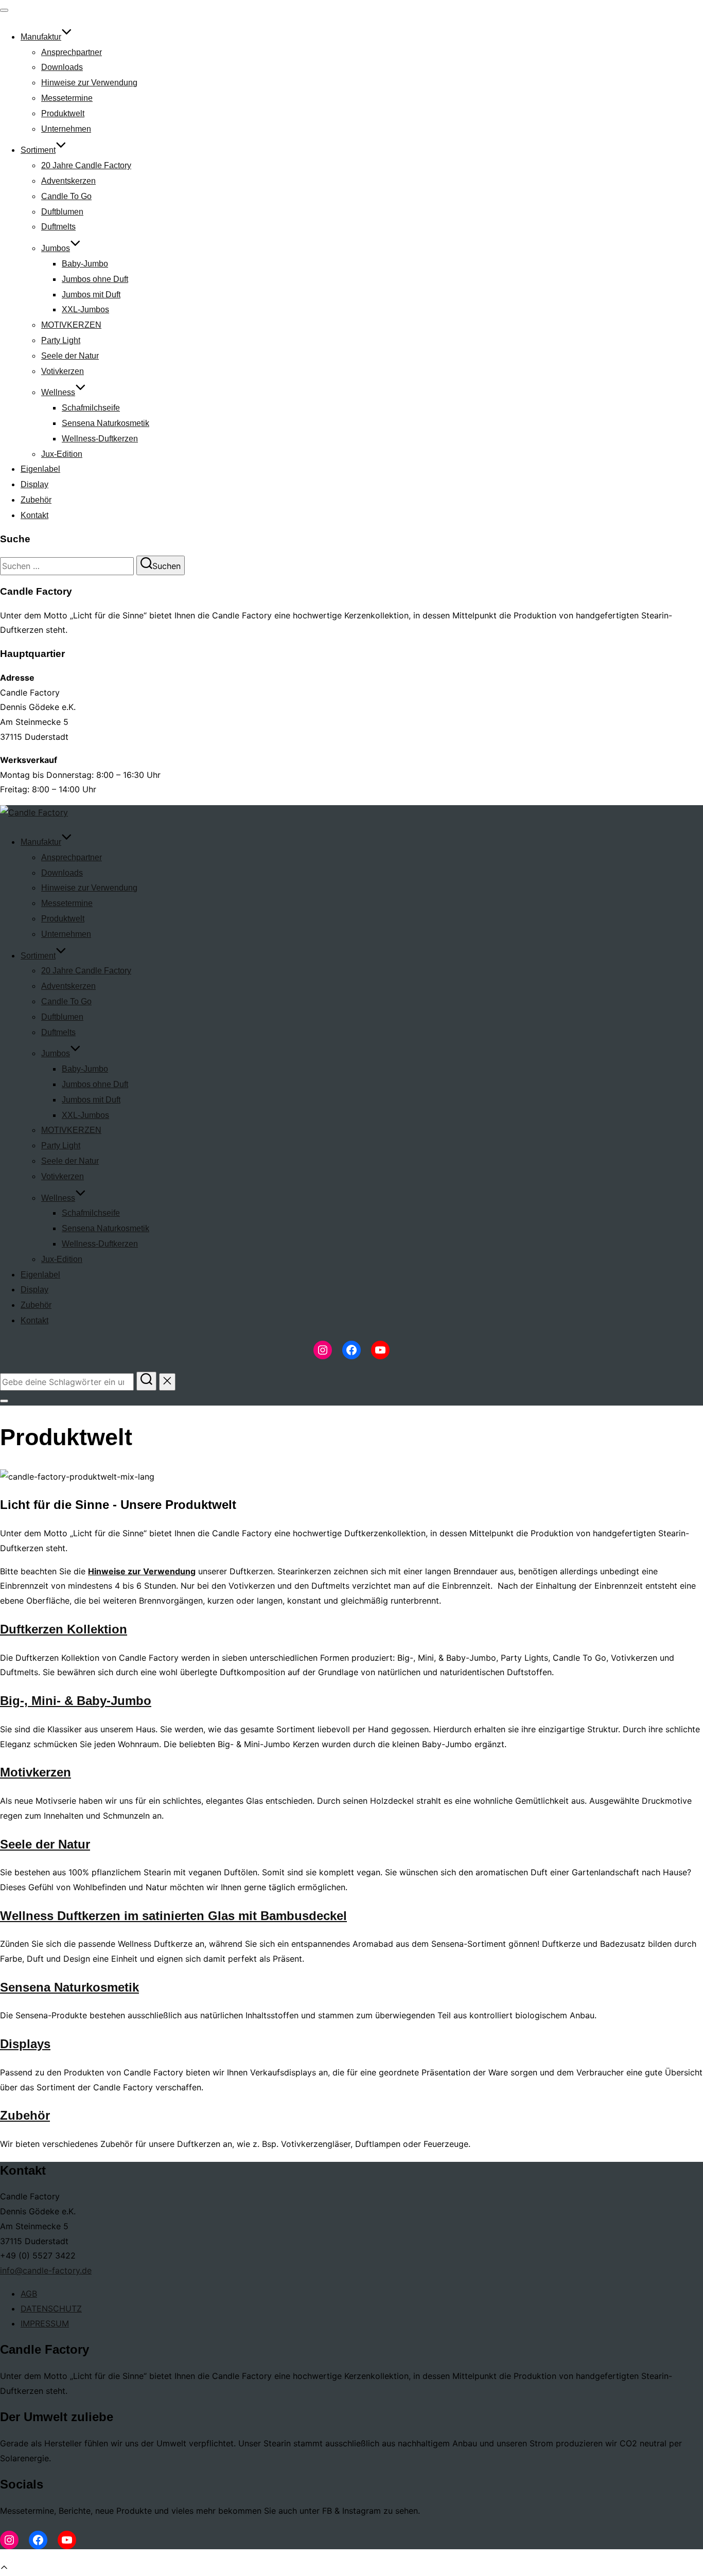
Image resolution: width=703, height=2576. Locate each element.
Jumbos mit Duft (91, 295)
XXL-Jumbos (85, 309)
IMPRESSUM (45, 2323)
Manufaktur (41, 37)
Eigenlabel (40, 469)
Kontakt (34, 515)
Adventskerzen (68, 181)
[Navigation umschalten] (4, 10)
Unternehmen (66, 129)
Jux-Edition (62, 454)
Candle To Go (66, 196)
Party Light (61, 340)
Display (34, 484)
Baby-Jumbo (85, 264)
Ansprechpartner (72, 52)
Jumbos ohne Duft (95, 279)
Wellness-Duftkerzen (100, 439)
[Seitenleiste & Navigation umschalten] (4, 1401)
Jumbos (56, 248)
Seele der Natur (70, 356)
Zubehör (36, 500)
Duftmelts (58, 227)
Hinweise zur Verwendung (89, 83)
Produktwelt (63, 113)
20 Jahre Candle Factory (86, 165)
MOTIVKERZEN (71, 325)
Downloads (62, 67)
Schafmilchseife (91, 408)
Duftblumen (62, 212)
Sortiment (38, 150)
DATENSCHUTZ (51, 2308)
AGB (29, 2294)
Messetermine (67, 98)
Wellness (58, 392)
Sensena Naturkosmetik (106, 423)
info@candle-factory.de (46, 2270)
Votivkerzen (63, 371)
